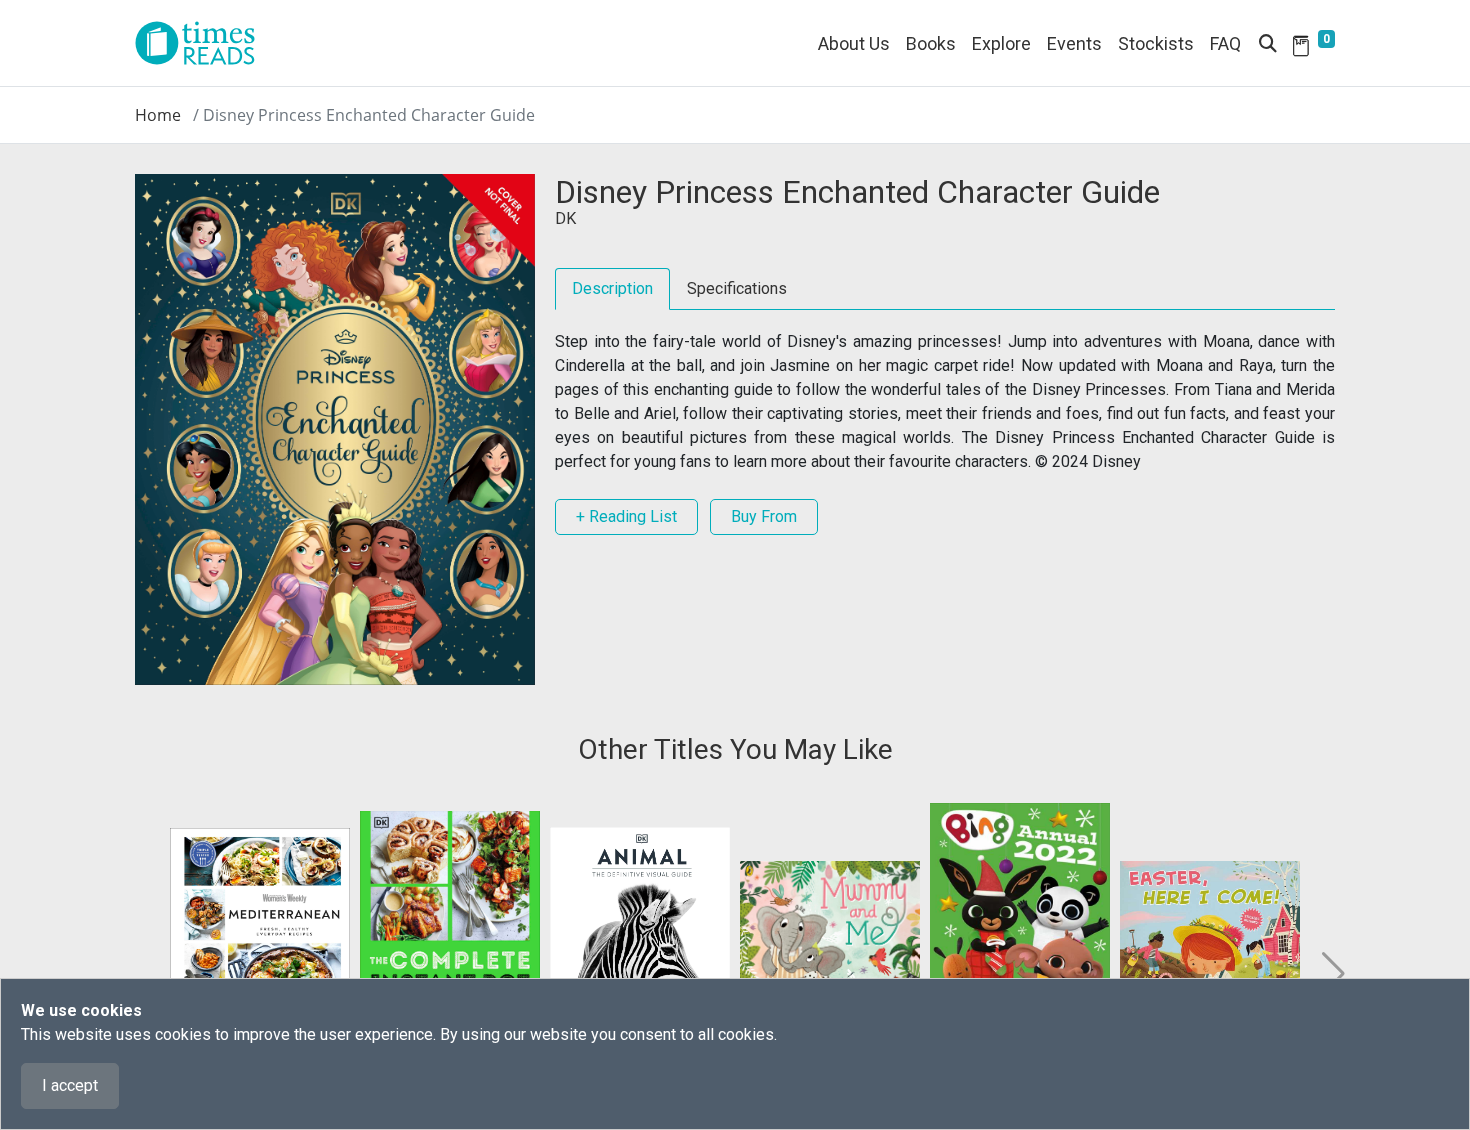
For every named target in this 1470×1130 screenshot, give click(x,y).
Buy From (764, 516)
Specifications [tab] (737, 288)
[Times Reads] (203, 43)
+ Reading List (626, 516)
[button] (1331, 974)
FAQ (1225, 43)
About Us (854, 43)
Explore (1001, 43)
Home (158, 115)
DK (565, 218)
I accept (70, 1085)
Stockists (1156, 43)
